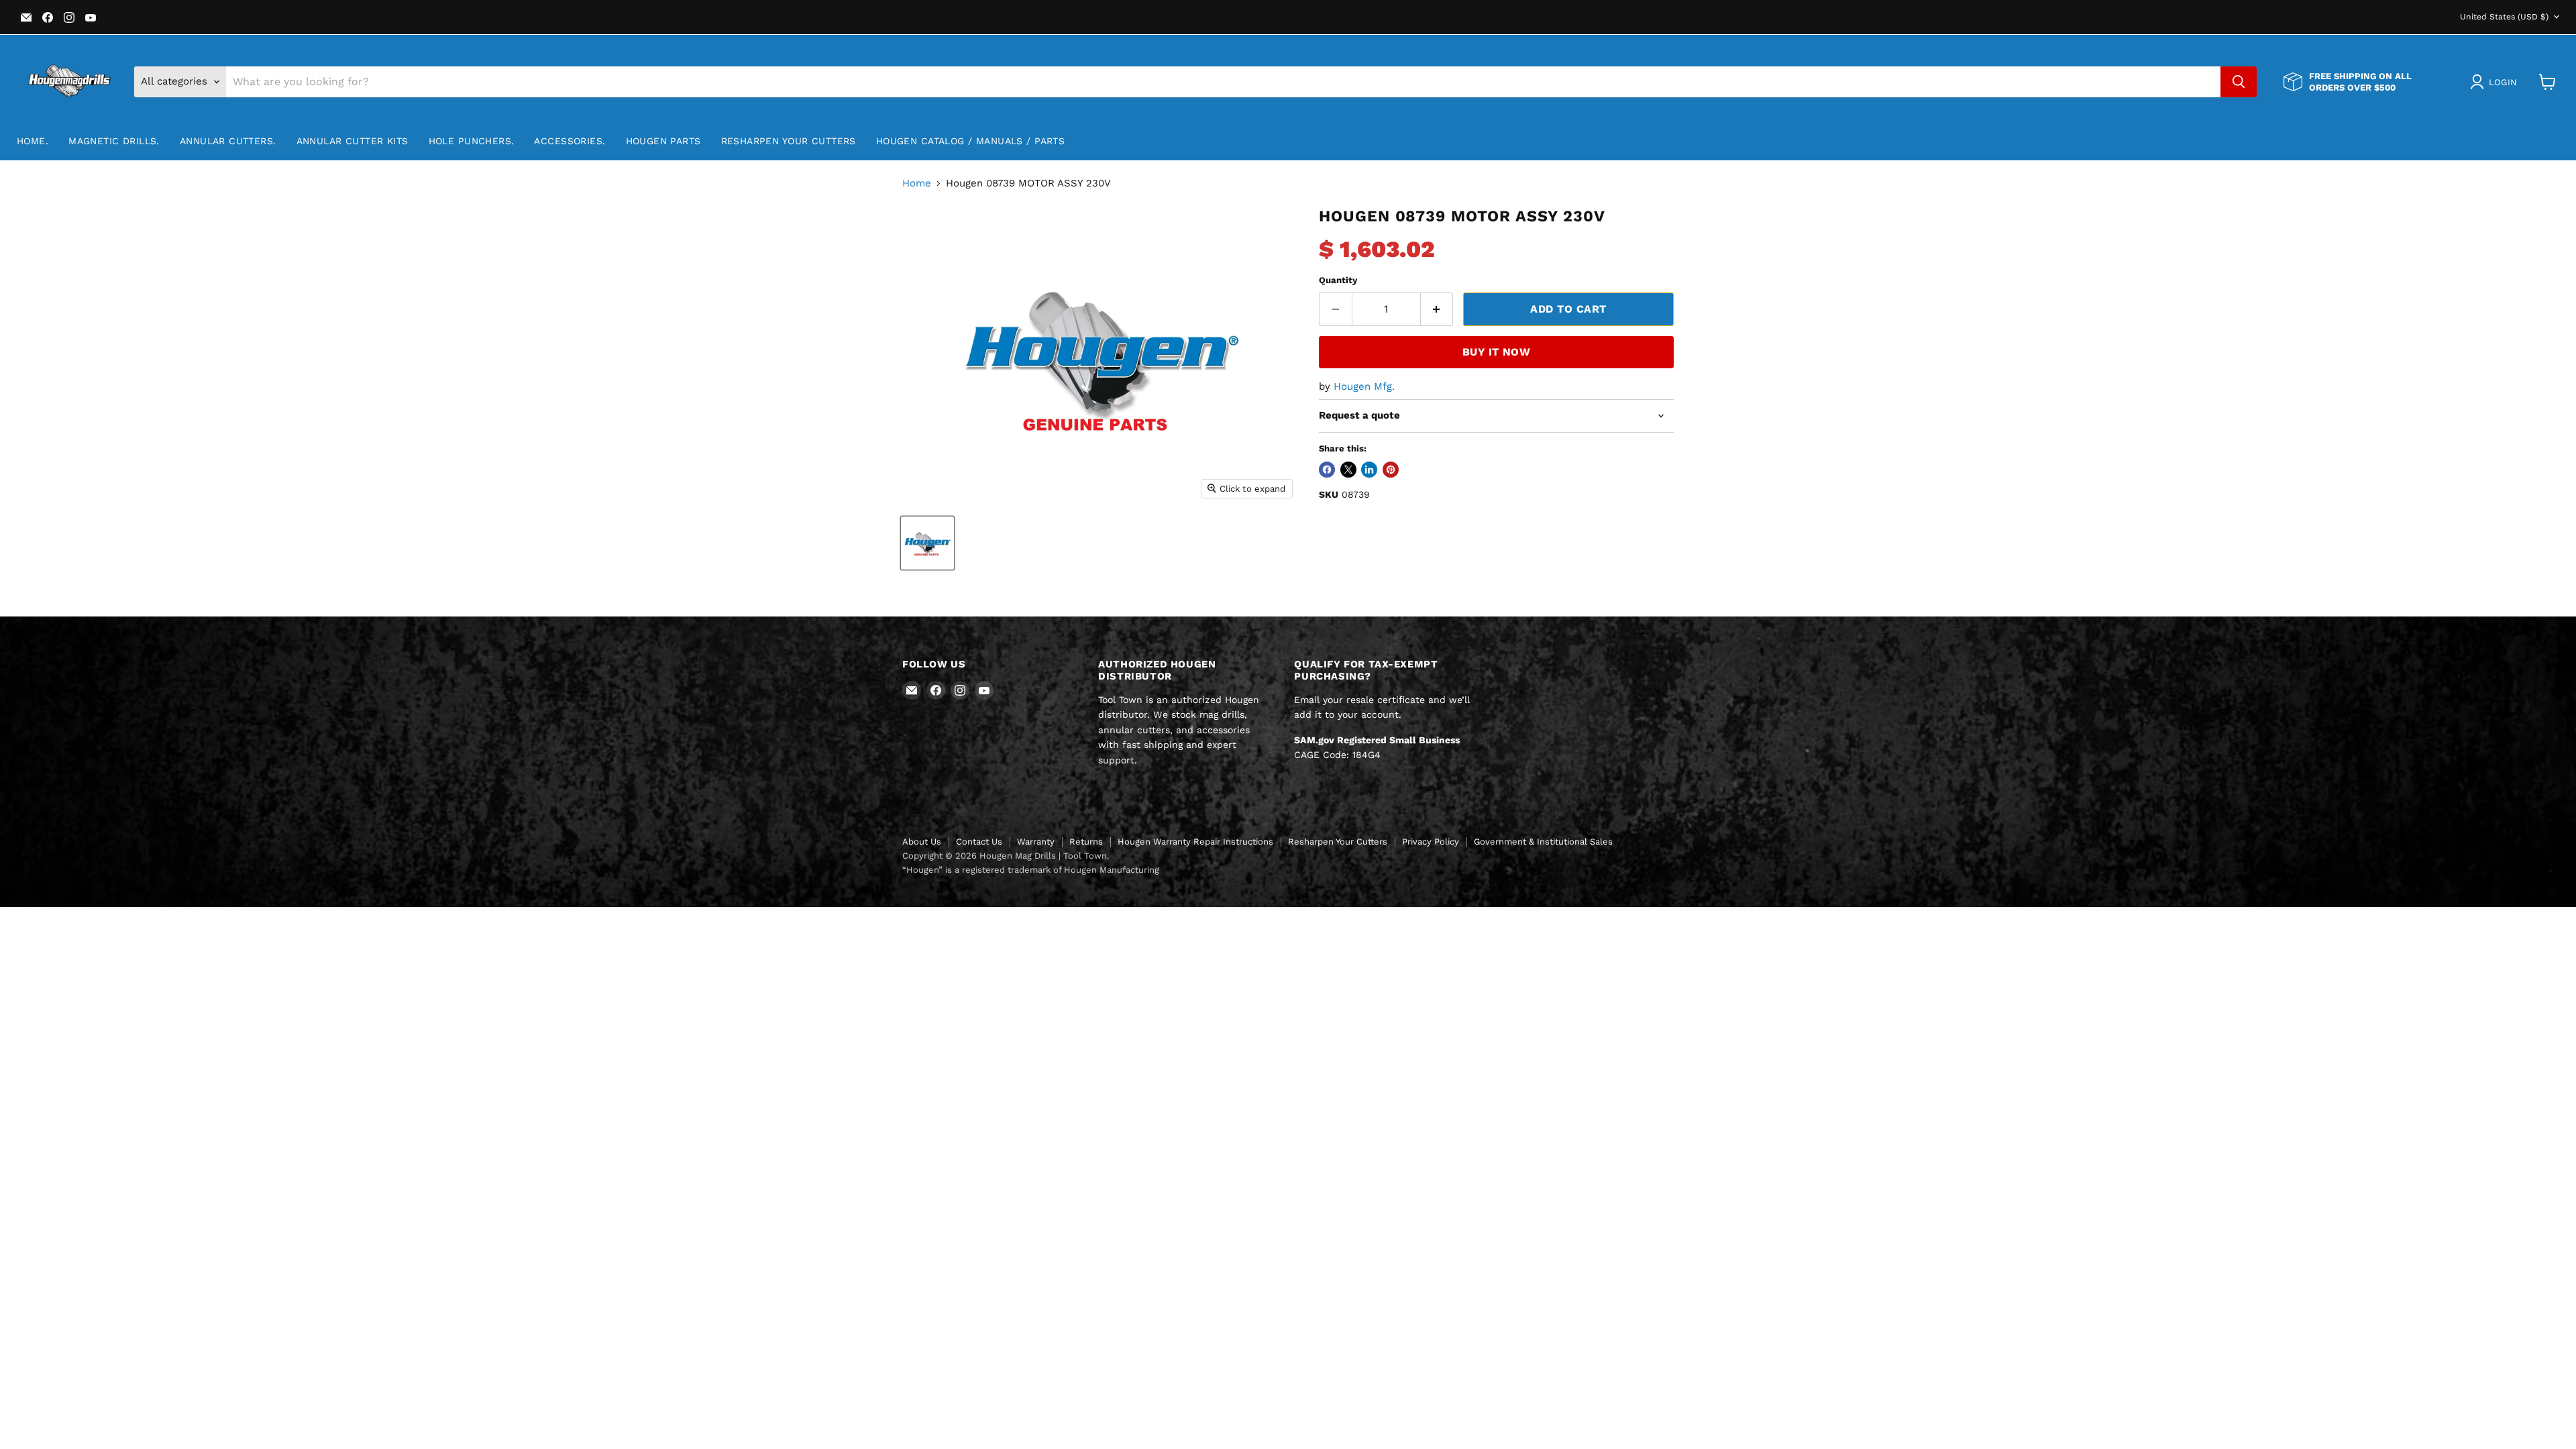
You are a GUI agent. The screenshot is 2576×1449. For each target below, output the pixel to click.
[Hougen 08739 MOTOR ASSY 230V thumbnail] (927, 543)
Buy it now (1497, 352)
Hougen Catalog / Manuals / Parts (970, 141)
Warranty (1036, 842)
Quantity (1338, 280)
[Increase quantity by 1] (1437, 309)
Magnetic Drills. (114, 141)
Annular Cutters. (228, 141)
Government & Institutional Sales (1543, 842)
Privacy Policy (1431, 842)
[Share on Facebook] (1327, 470)
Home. (33, 141)
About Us (922, 842)
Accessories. (570, 141)
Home (917, 183)
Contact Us (979, 842)
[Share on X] (1348, 470)
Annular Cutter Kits (353, 141)
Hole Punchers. (472, 141)
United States (2504, 17)
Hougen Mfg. (1364, 386)
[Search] (2239, 82)
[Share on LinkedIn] (1369, 470)
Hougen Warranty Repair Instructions (1195, 842)
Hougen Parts (663, 141)
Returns (1086, 842)
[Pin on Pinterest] (1391, 470)
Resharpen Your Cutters (789, 141)
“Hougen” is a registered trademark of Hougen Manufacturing (1031, 870)
